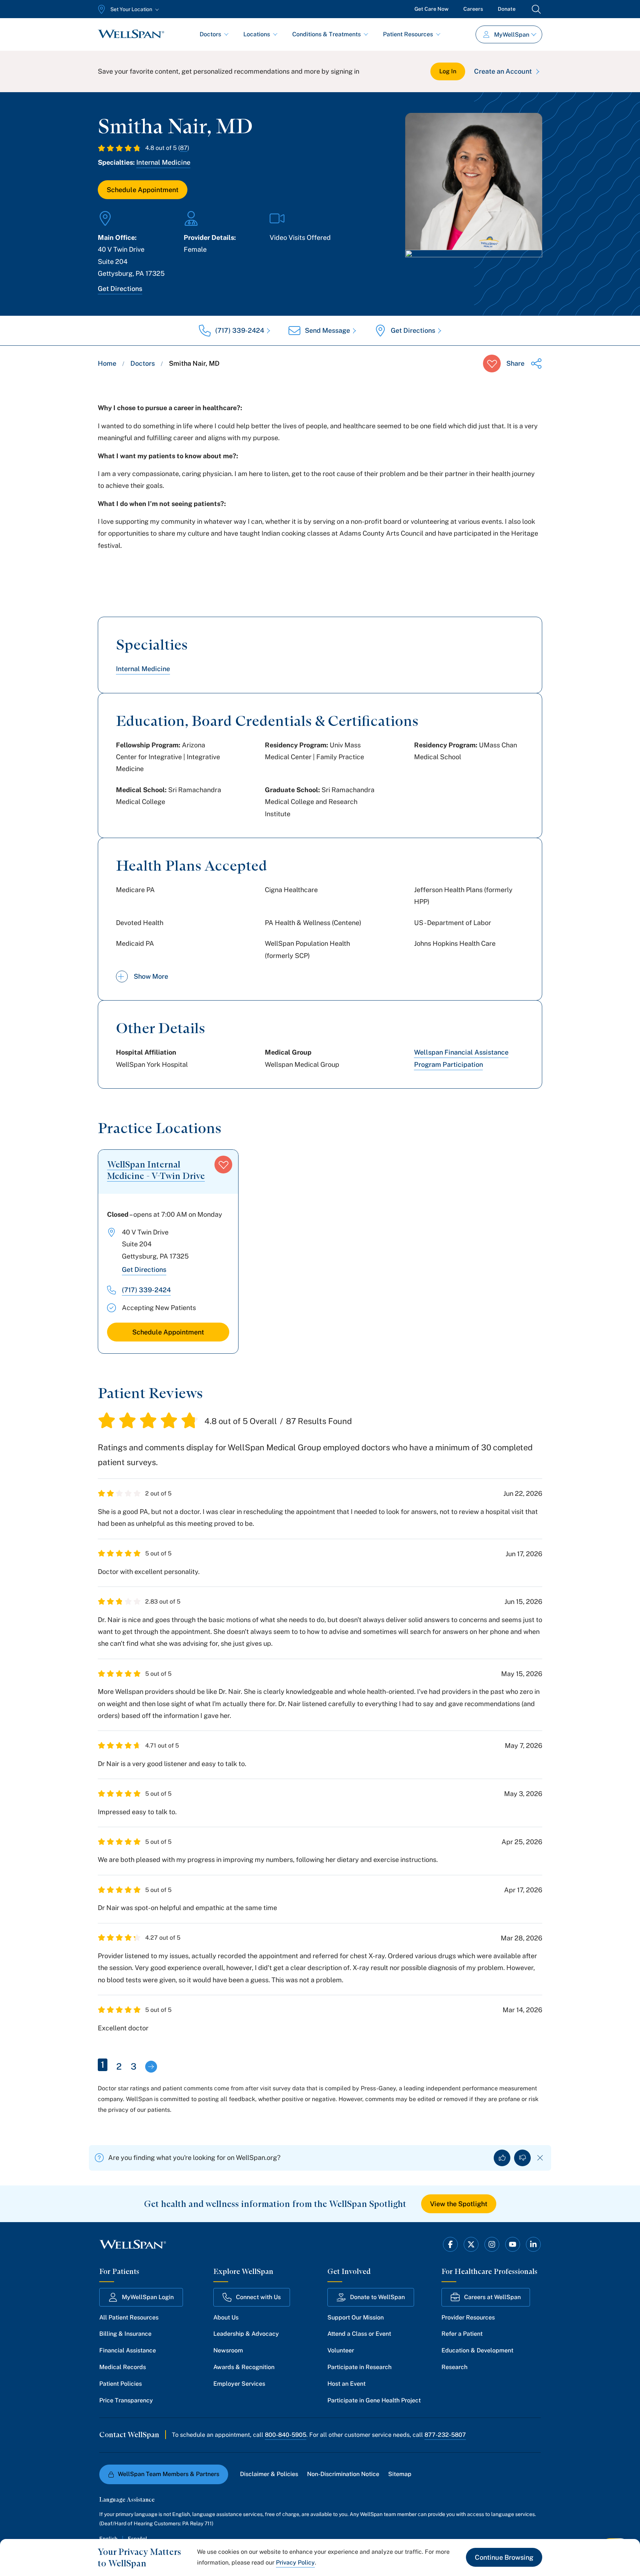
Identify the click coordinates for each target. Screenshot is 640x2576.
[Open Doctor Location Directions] (474, 270)
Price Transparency (126, 2400)
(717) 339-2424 (240, 330)
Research (454, 2367)
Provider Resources (468, 2317)
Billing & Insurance (125, 2334)
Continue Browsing (504, 2557)
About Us (226, 2317)
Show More (151, 976)
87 (184, 148)
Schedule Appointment (143, 190)
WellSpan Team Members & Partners (169, 2474)
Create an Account (503, 71)
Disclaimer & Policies (269, 2474)
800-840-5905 (286, 2435)
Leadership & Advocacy (246, 2334)
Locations (257, 34)
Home (107, 363)
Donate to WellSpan (377, 2297)
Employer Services (239, 2384)
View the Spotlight (459, 2204)
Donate (507, 9)
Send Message (327, 330)
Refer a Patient (462, 2334)
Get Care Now (431, 9)
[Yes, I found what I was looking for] (502, 2158)
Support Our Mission (356, 2317)
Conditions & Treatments (326, 34)
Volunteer (341, 2350)
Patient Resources (408, 34)
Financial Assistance (128, 2350)
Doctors (210, 34)
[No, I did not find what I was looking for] (522, 2158)
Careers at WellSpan (492, 2297)
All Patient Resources (129, 2317)
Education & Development (477, 2350)
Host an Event (346, 2384)
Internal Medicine (163, 162)
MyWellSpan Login (148, 2297)
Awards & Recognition (244, 2367)
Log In (448, 71)
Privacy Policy (295, 2562)
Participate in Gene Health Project (374, 2400)
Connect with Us (258, 2297)
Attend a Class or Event (359, 2334)
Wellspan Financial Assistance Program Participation (461, 1058)
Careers (473, 9)
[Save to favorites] (492, 364)
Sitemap (400, 2474)
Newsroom (228, 2350)
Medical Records (123, 2367)
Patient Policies (121, 2384)
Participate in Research (359, 2367)
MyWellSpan (512, 35)
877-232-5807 (445, 2435)
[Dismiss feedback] (540, 2158)
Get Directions (120, 289)
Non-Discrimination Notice (343, 2474)
